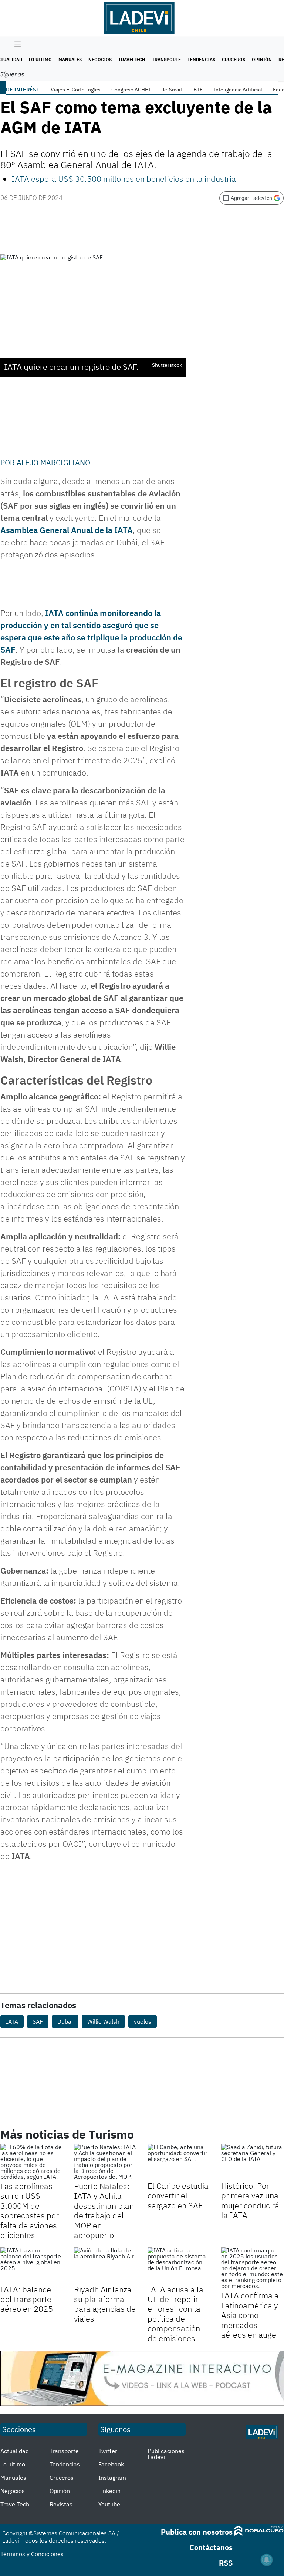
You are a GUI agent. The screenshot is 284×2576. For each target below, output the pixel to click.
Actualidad (15, 2451)
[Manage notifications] (267, 2560)
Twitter (108, 2451)
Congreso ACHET (131, 90)
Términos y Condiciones (32, 2554)
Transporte (166, 59)
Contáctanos (211, 2547)
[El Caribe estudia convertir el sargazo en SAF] (179, 2162)
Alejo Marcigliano (53, 463)
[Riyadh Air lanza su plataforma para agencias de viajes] (105, 2265)
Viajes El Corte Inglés (76, 90)
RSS (226, 2563)
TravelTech (132, 59)
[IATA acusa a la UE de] (179, 2265)
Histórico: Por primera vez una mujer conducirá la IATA (250, 2200)
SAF (38, 2021)
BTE (198, 90)
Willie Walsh (103, 2021)
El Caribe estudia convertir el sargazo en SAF (178, 2195)
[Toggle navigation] (16, 45)
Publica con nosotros (197, 2532)
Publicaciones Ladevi (166, 2454)
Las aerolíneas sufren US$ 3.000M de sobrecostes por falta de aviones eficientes (30, 2210)
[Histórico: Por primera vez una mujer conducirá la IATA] (252, 2162)
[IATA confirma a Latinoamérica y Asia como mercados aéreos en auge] (252, 2268)
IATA (124, 530)
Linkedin (109, 2491)
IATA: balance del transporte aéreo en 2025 (27, 2299)
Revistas (61, 2504)
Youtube (109, 2504)
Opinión (262, 59)
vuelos (143, 2021)
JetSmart (172, 90)
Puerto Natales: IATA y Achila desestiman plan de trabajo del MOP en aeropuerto (104, 2210)
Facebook (111, 2464)
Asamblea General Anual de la (56, 530)
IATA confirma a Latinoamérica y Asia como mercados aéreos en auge (250, 2315)
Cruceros (234, 59)
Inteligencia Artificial (238, 90)
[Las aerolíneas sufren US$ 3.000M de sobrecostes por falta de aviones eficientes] (32, 2162)
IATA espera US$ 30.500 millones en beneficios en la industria (124, 179)
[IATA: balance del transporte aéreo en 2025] (32, 2265)
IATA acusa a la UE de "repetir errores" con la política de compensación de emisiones (175, 2314)
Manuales (70, 59)
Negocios (100, 59)
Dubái (65, 2021)
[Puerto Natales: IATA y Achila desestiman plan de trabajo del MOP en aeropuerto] (105, 2162)
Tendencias (201, 59)
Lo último (40, 59)
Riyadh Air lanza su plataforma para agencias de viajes (105, 2304)
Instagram (112, 2478)
